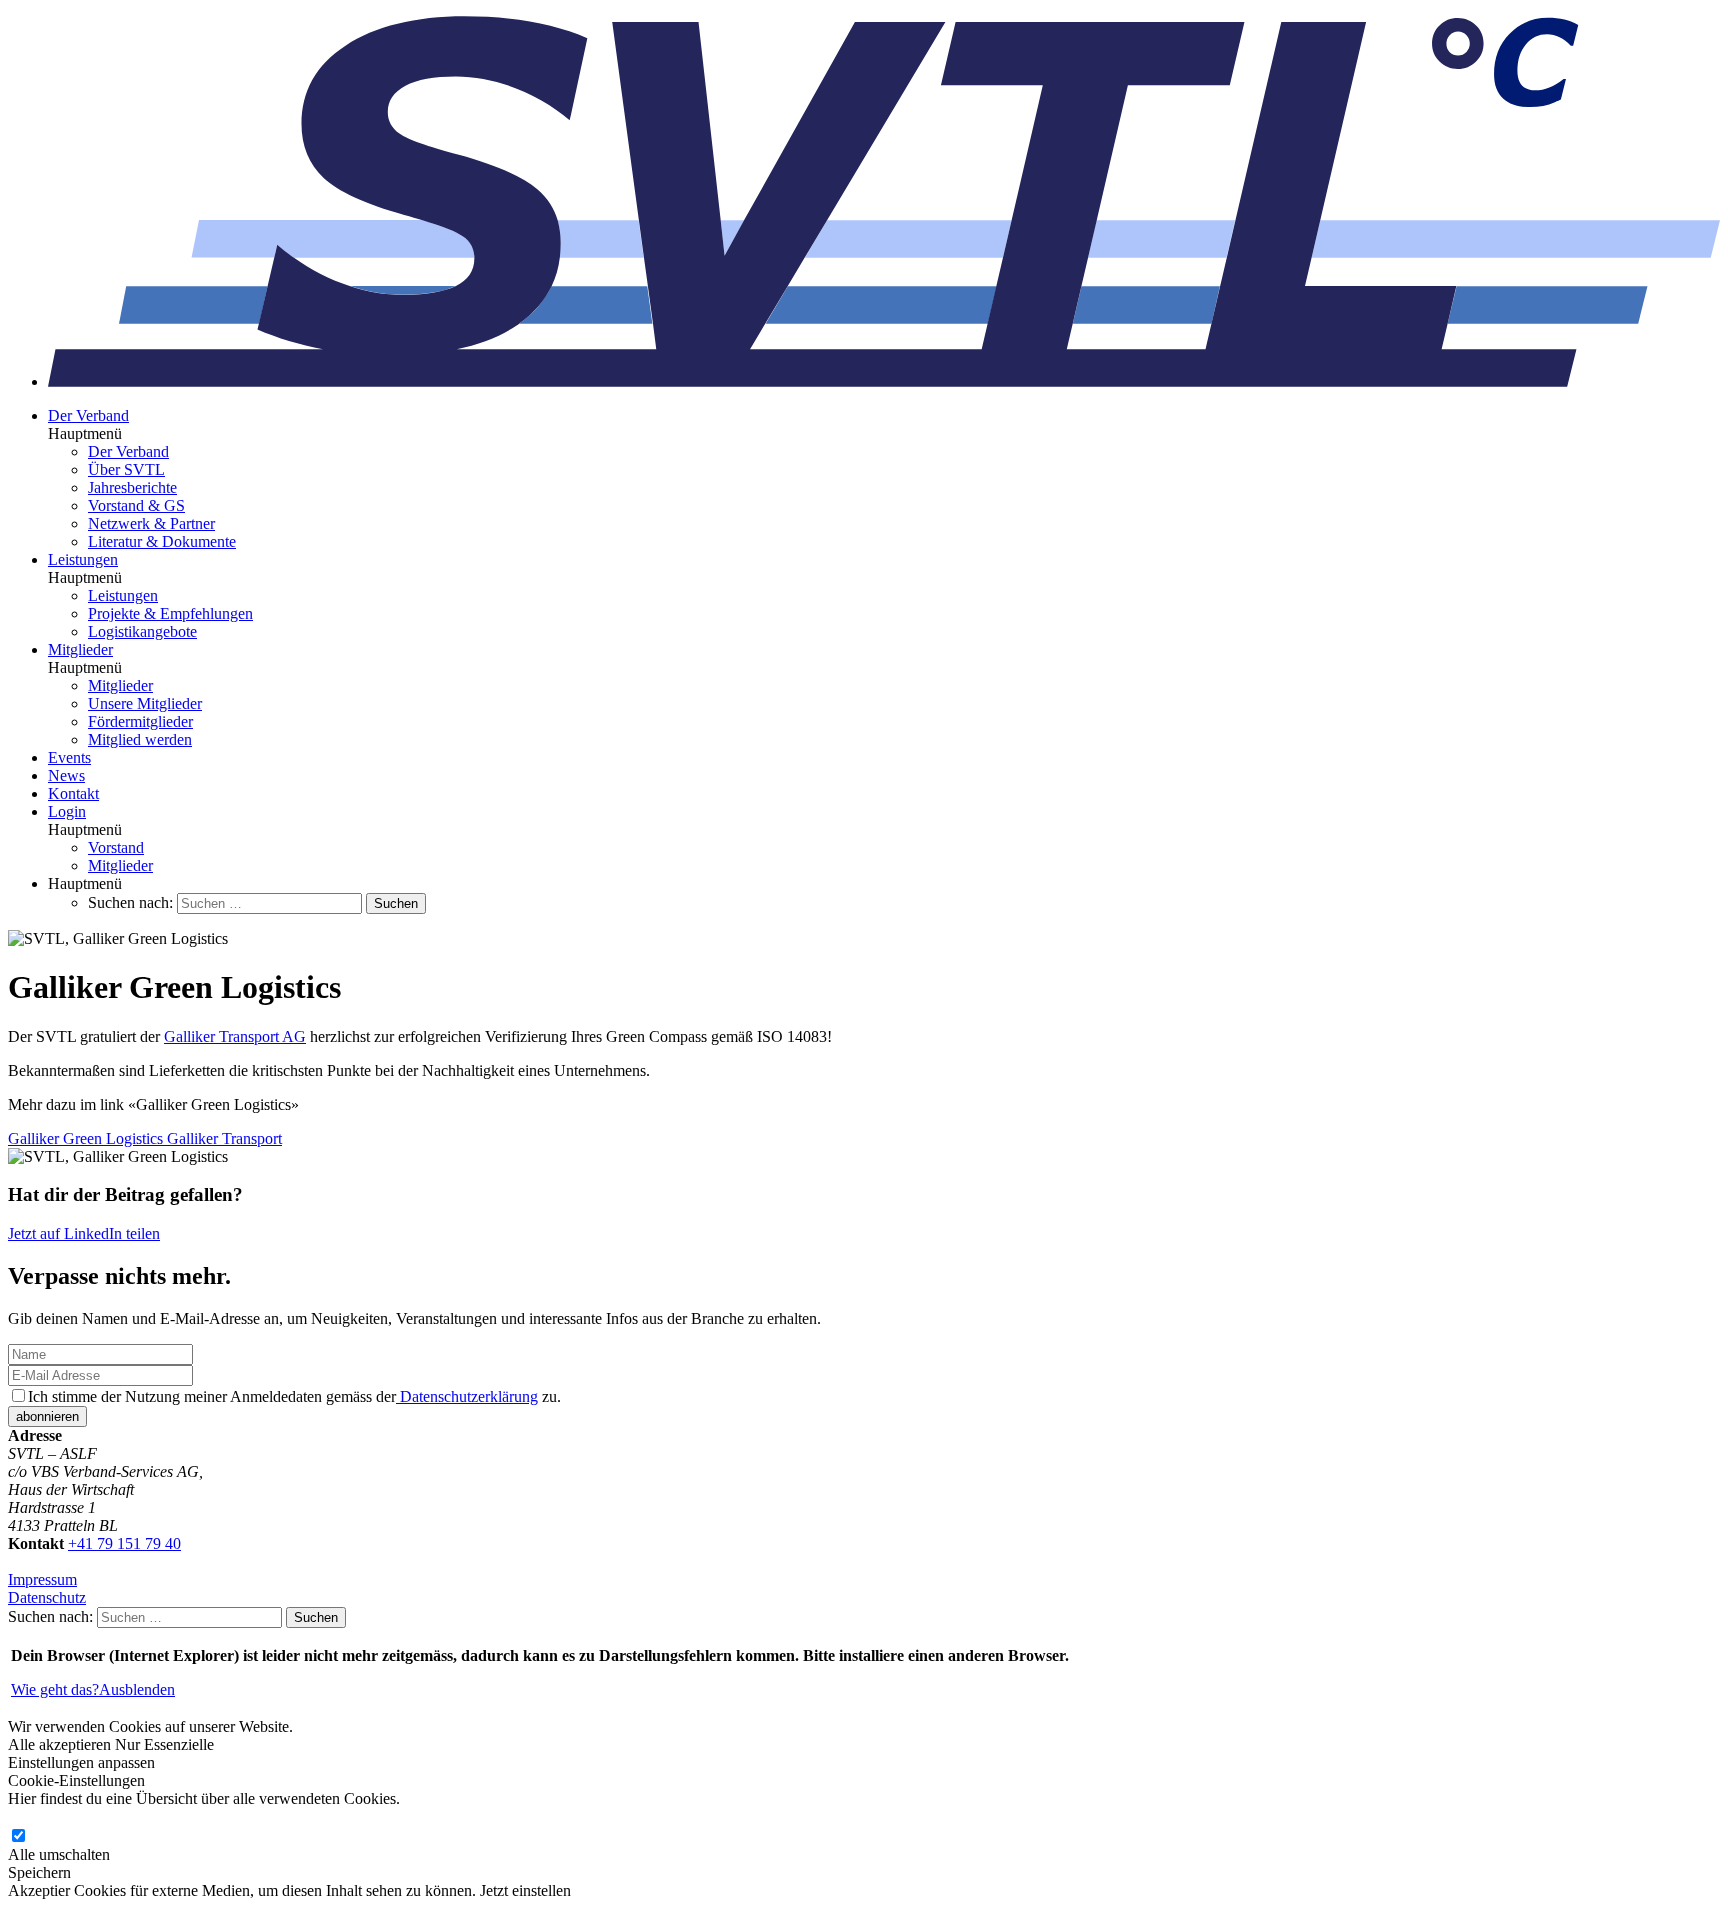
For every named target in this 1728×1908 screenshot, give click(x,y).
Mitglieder (80, 649)
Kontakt (73, 793)
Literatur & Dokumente (162, 541)
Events (69, 757)
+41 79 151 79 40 (124, 1543)
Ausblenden (137, 1689)
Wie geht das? (55, 1689)
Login (67, 811)
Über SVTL (126, 469)
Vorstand (116, 847)
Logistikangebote (142, 631)
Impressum (42, 1579)
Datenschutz (47, 1597)
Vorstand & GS (136, 505)
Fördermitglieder (140, 721)
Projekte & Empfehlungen (170, 613)
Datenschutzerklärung (467, 1396)
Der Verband (88, 415)
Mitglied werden (140, 739)
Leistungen (83, 559)
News (66, 775)
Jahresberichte (132, 487)
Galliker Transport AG (235, 1036)
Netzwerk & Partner (151, 523)
